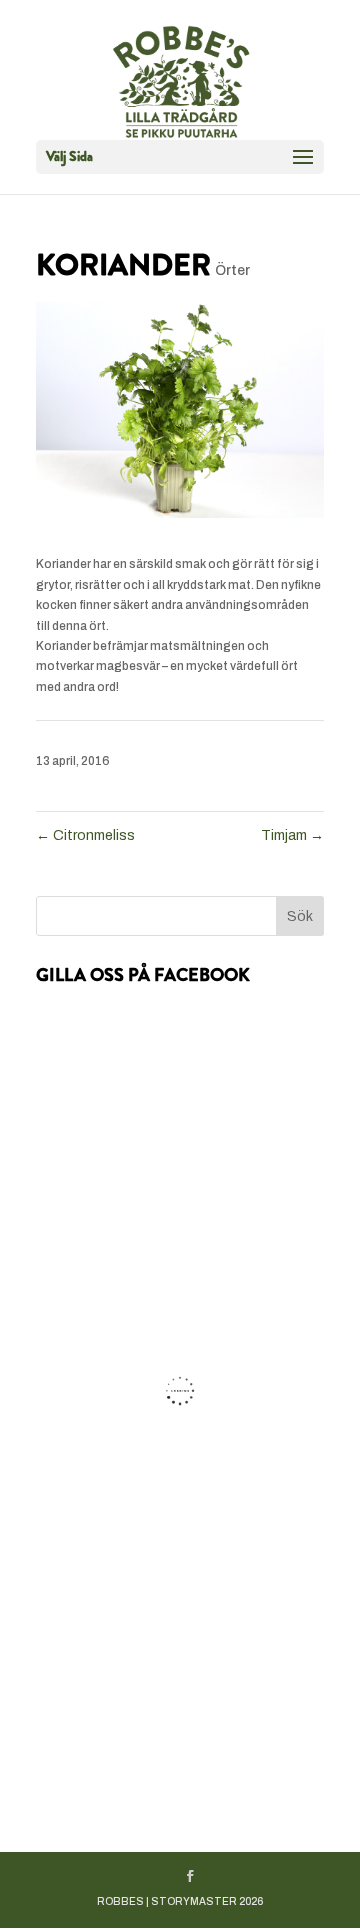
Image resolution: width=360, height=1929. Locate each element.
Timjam (292, 835)
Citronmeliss (85, 835)
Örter (232, 270)
